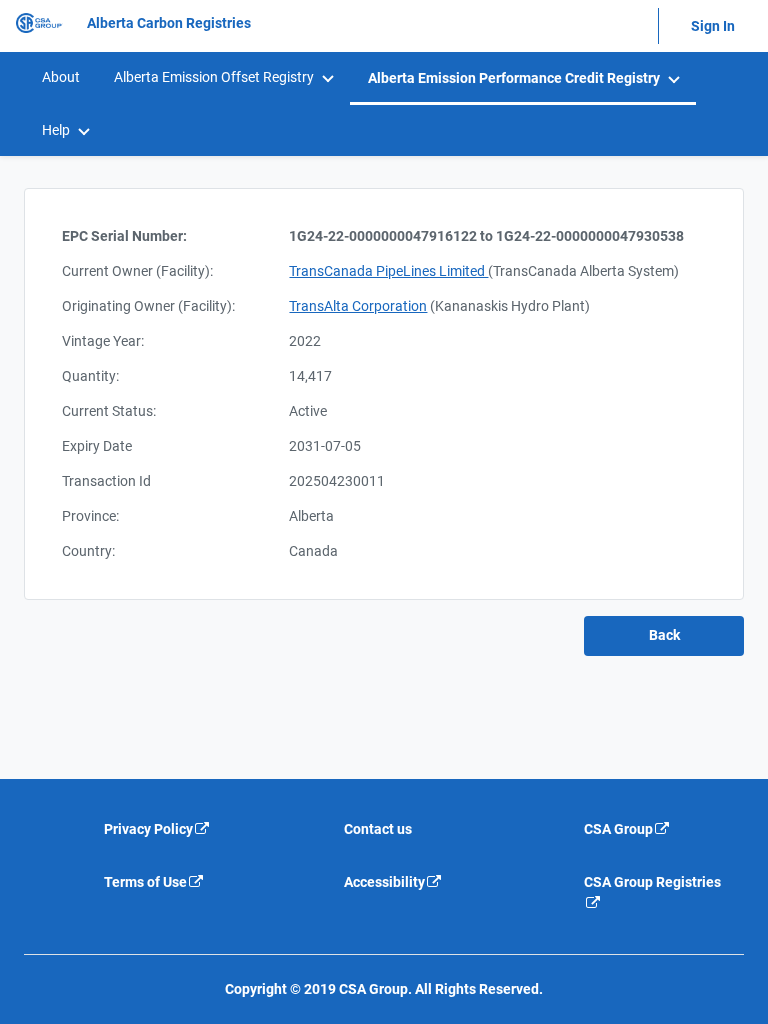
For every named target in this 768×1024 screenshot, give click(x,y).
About (61, 77)
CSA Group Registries (652, 882)
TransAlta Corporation (358, 306)
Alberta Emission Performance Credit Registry (514, 78)
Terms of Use (145, 882)
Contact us (378, 829)
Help (56, 130)
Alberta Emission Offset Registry (214, 77)
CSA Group (618, 829)
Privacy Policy (148, 829)
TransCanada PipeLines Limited (388, 271)
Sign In (713, 26)
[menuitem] (60, 77)
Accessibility (384, 882)
